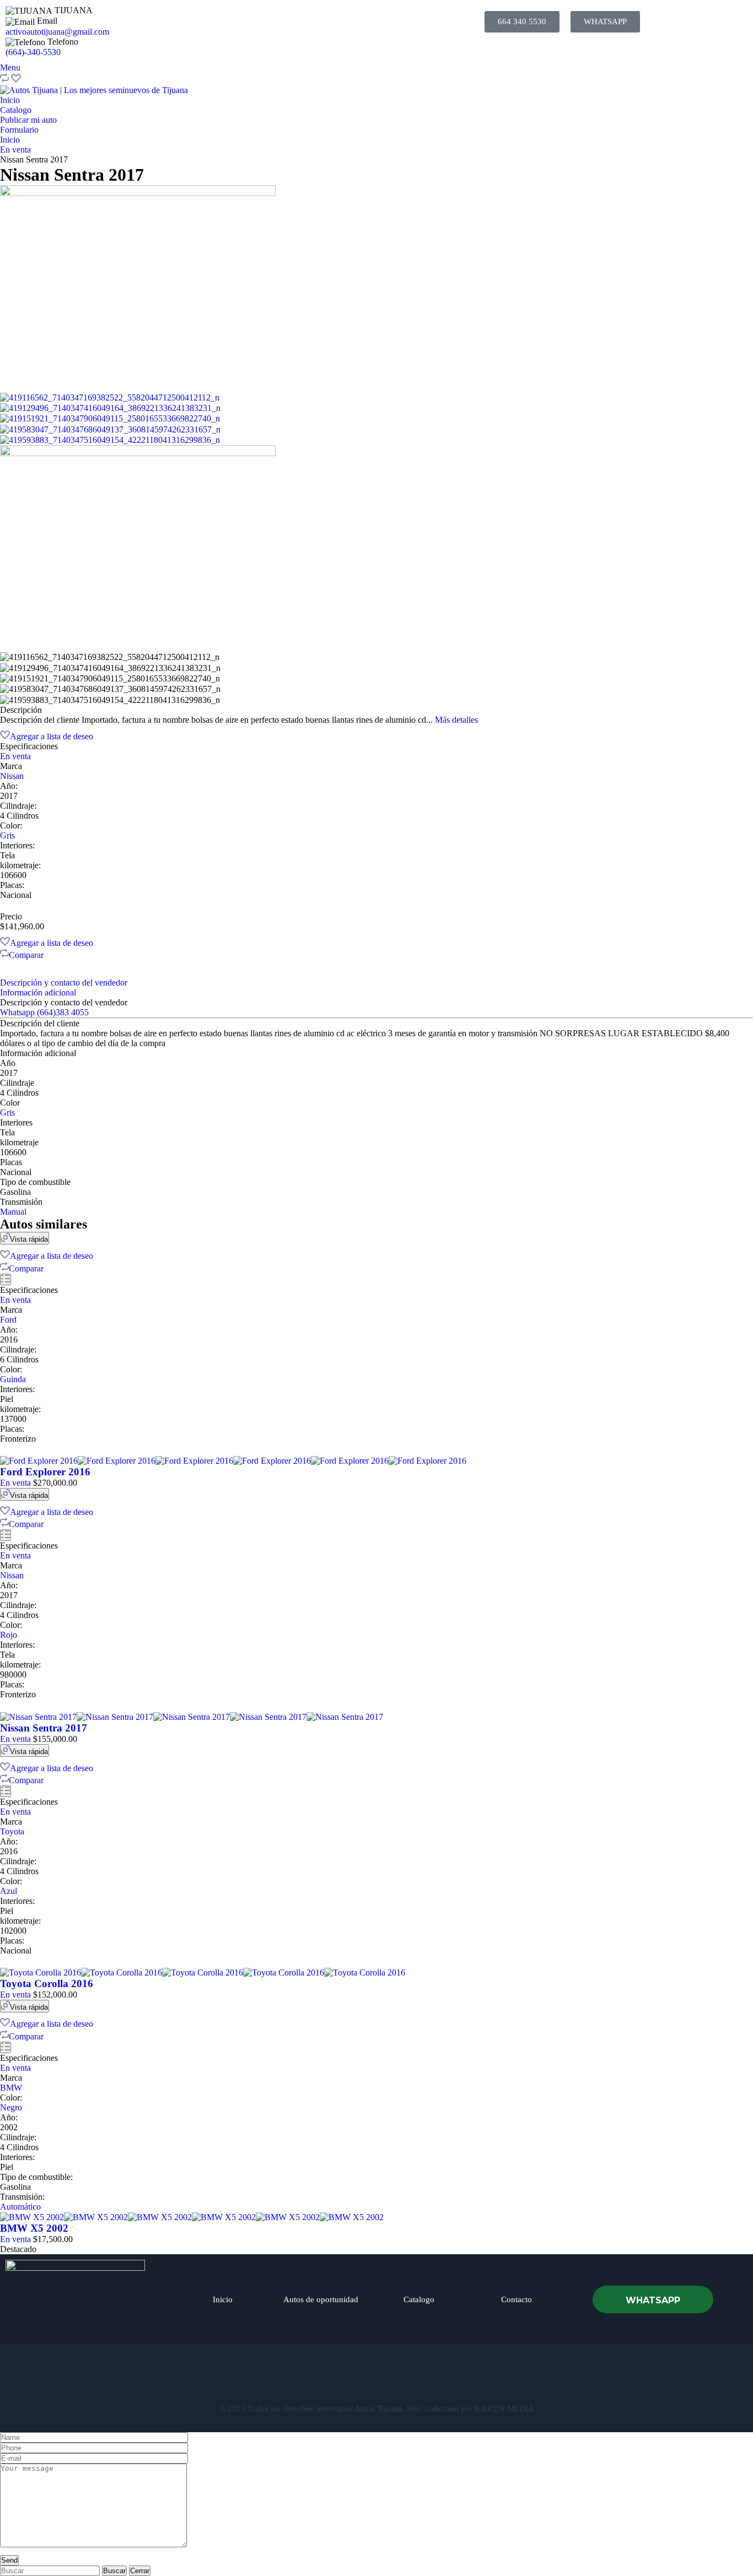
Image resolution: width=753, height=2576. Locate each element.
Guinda (13, 1379)
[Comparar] (4, 80)
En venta (15, 150)
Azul (9, 1891)
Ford (8, 1320)
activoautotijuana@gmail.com (57, 32)
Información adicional (38, 992)
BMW (11, 2088)
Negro (11, 2107)
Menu (10, 67)
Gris (7, 835)
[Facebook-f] (321, 2379)
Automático (20, 2207)
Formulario (19, 130)
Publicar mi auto (28, 120)
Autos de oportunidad (321, 2299)
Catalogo (16, 110)
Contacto (517, 2299)
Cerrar (140, 2571)
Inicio (10, 100)
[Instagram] (376, 2379)
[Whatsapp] (432, 2379)
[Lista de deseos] (16, 80)
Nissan (12, 776)
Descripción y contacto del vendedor (64, 983)
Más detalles (456, 720)
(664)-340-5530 (33, 52)
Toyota (12, 1831)
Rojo (9, 1635)
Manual (13, 1212)
